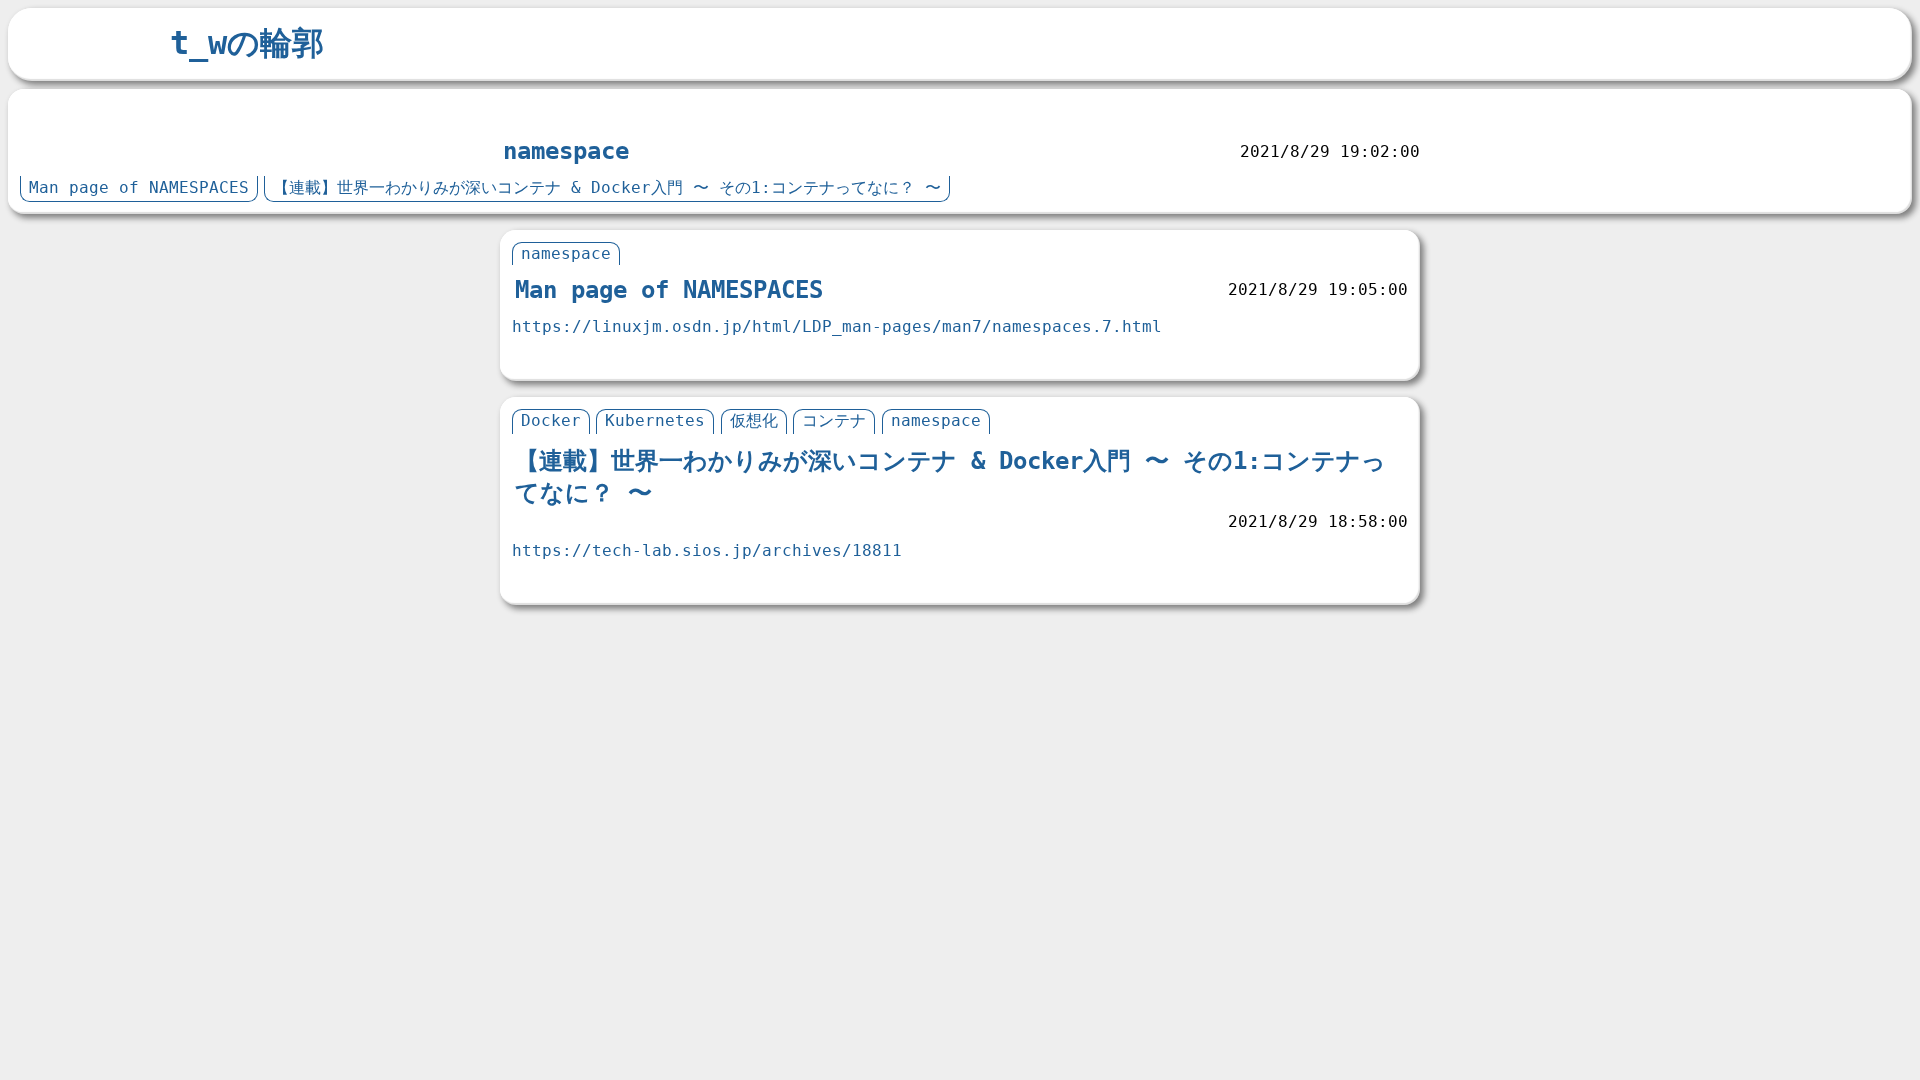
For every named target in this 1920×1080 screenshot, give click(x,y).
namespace (566, 151)
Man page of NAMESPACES (139, 187)
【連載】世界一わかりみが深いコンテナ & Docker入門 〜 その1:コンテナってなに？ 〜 (607, 187)
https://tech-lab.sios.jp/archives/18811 (707, 550)
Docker (551, 420)
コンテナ (834, 420)
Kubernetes (655, 420)
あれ (45, 112)
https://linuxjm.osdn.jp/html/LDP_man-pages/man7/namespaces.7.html (837, 326)
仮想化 (754, 420)
